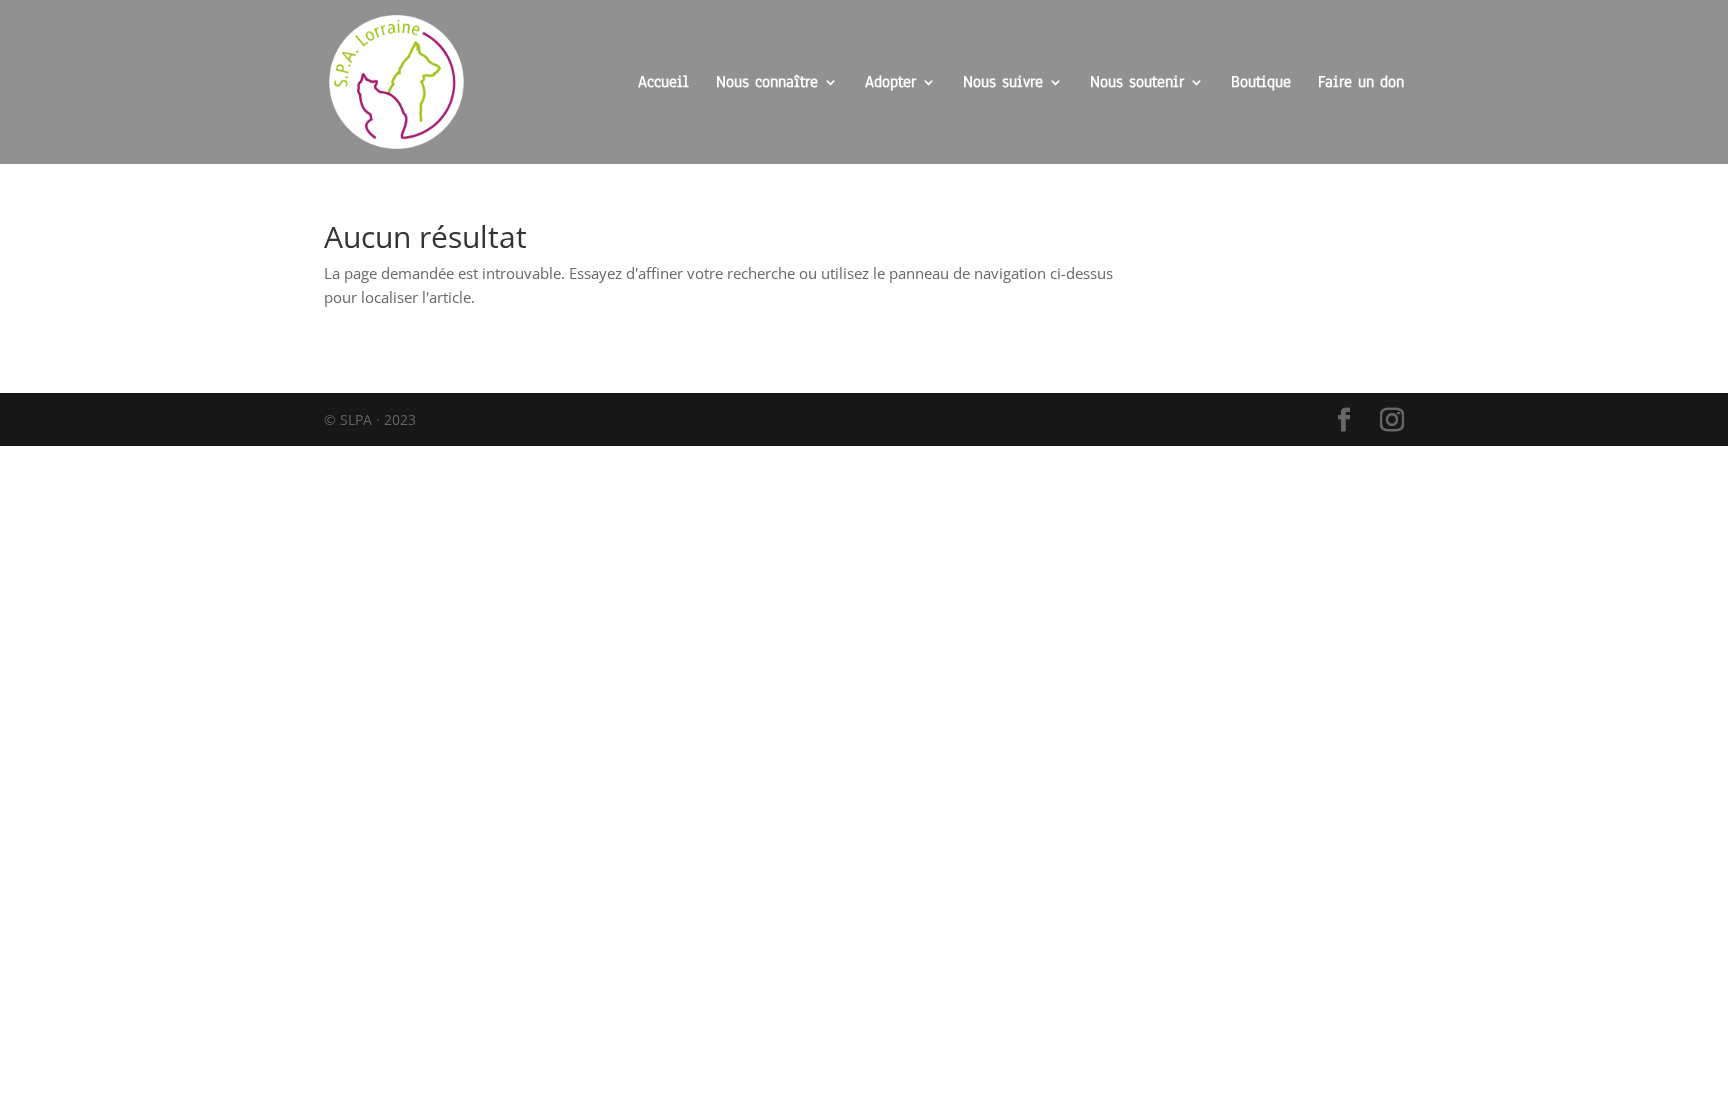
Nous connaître (767, 84)
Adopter (890, 84)
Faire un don (1361, 84)
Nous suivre (1003, 84)
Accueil (663, 84)
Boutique (1261, 84)
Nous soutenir (1137, 84)
